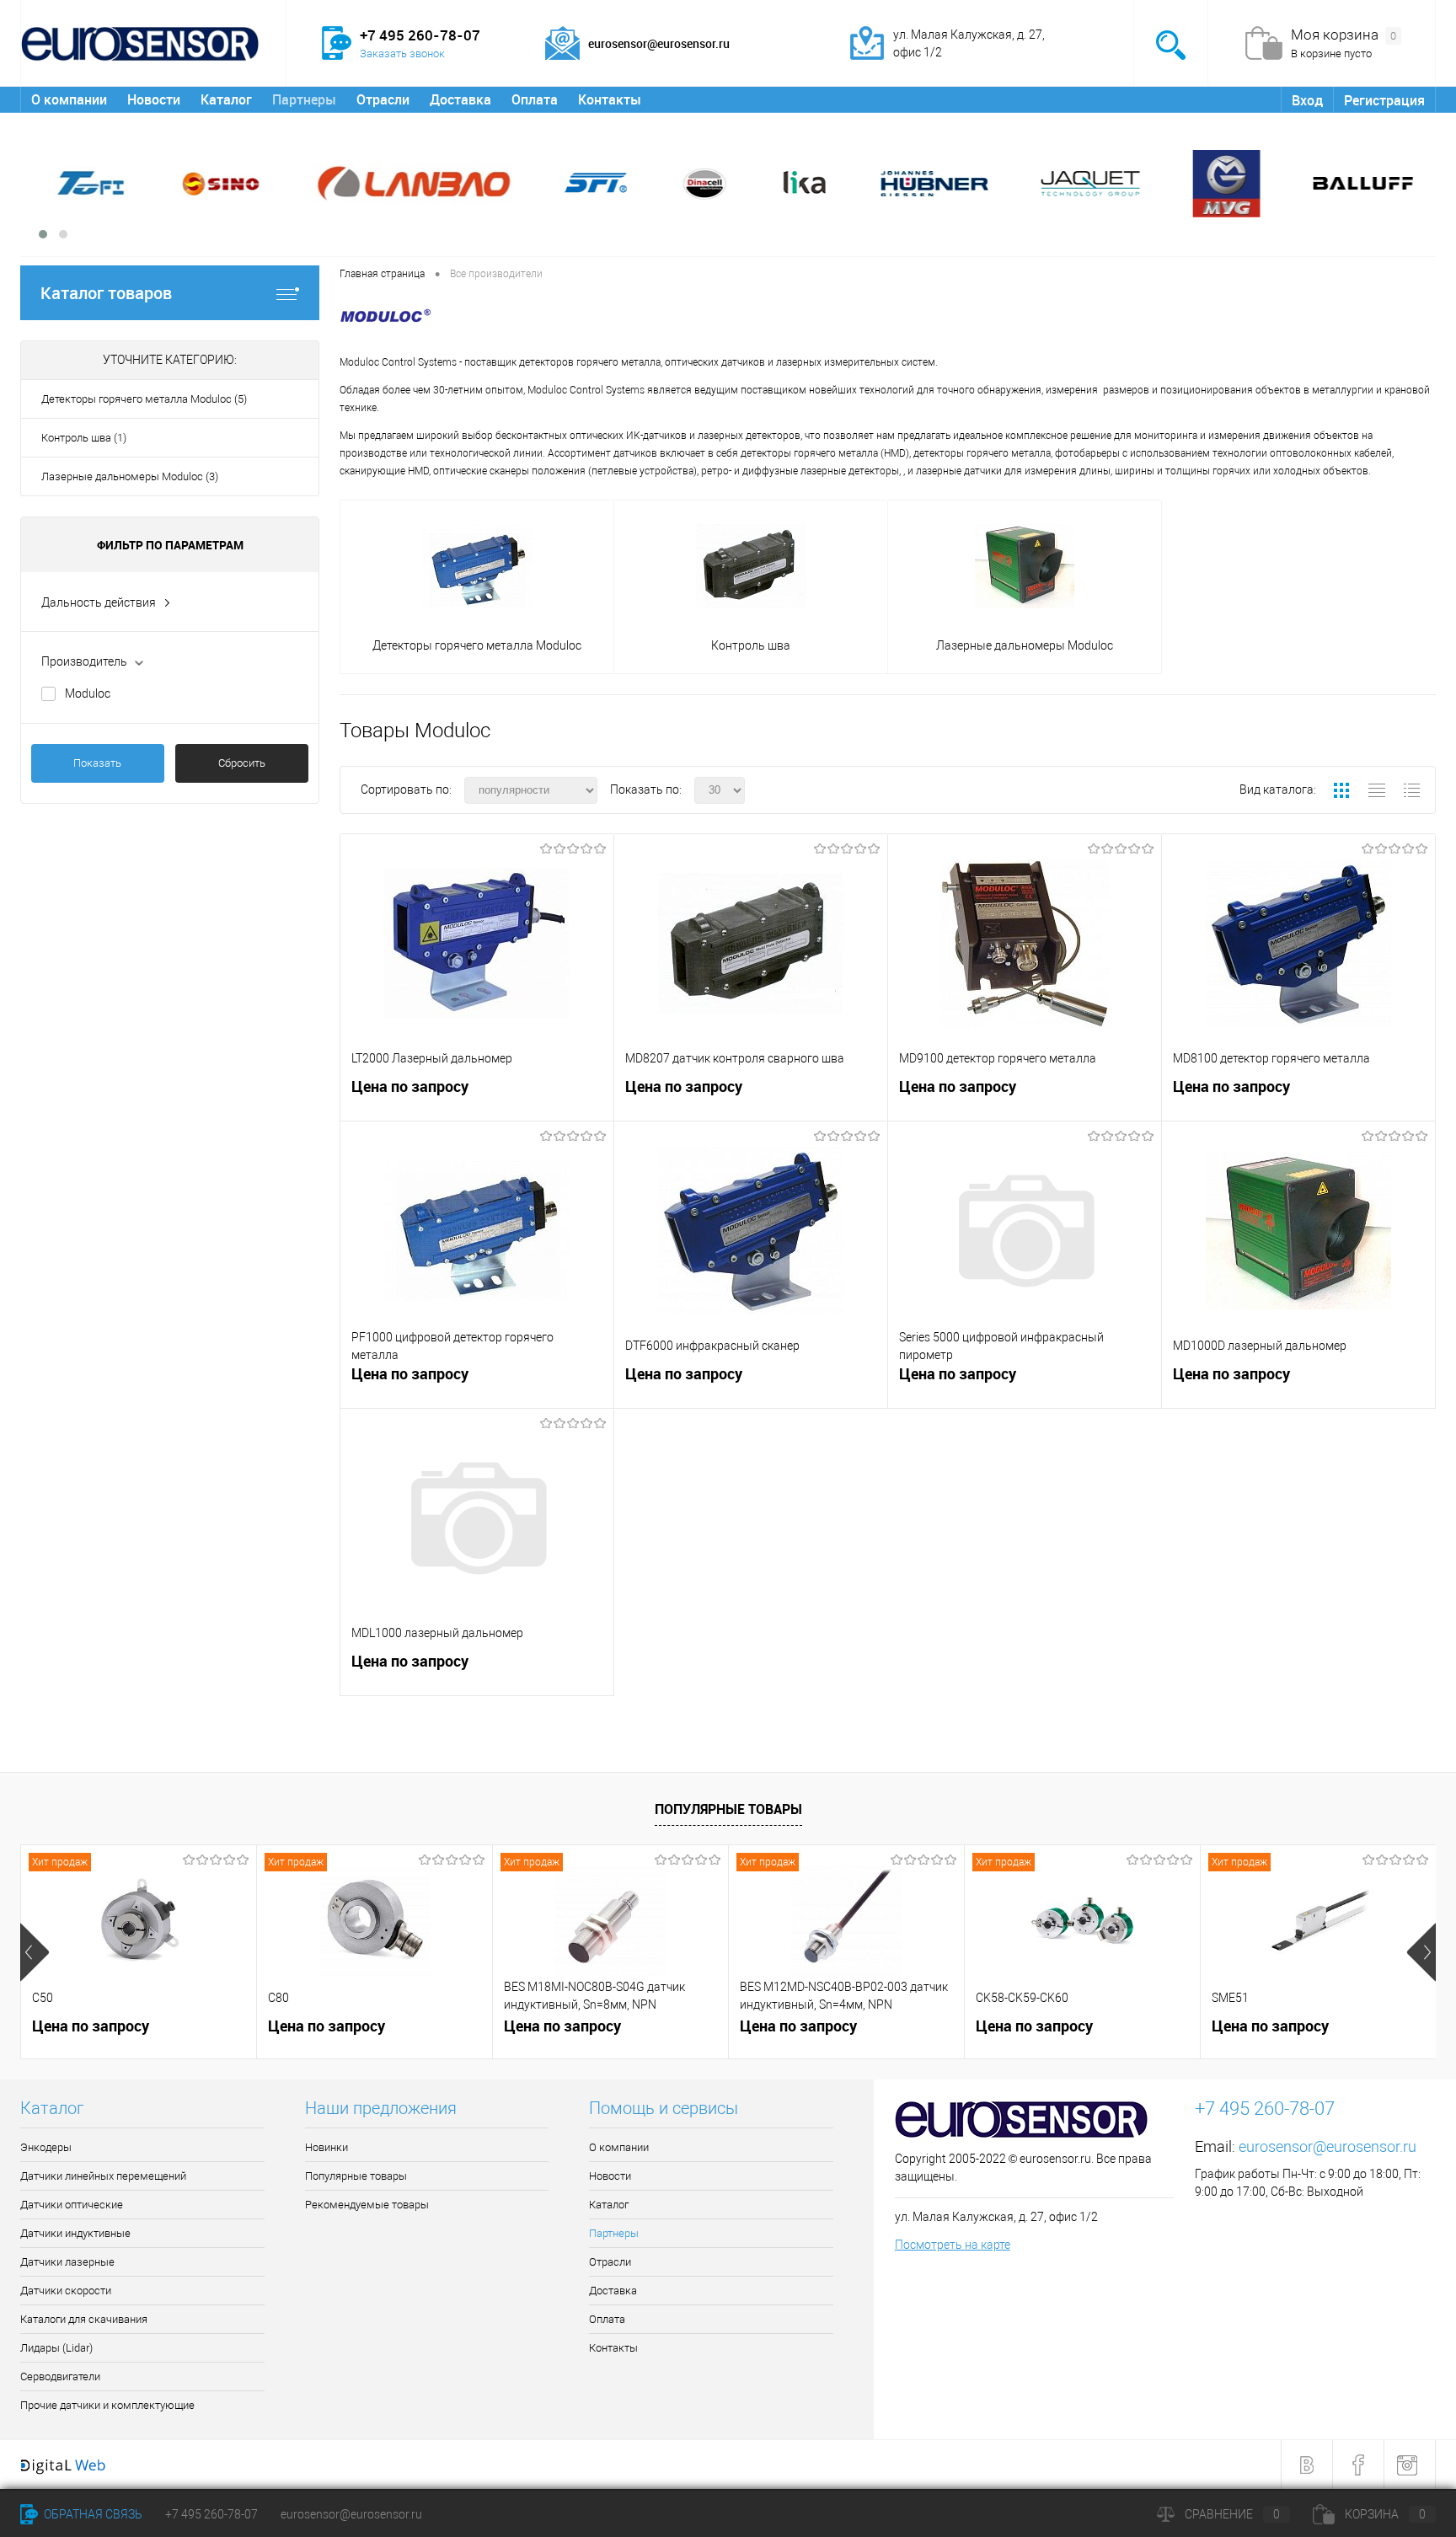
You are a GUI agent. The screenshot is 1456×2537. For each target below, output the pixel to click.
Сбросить (242, 763)
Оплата (535, 99)
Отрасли (383, 99)
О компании (69, 99)
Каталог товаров (106, 293)
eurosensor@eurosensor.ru (1328, 2146)
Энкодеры (46, 2147)
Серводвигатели (60, 2376)
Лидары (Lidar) (56, 2348)
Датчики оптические (72, 2205)
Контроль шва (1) (84, 438)
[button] (43, 234)
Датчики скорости (66, 2291)
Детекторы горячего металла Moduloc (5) (144, 399)
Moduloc (88, 693)
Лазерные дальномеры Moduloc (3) (130, 476)
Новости (154, 99)
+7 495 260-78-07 (211, 2514)
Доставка (460, 99)
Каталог (226, 99)
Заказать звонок (402, 54)
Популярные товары (728, 1809)
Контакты (610, 99)
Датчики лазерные (67, 2262)
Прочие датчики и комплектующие (107, 2405)
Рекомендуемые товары (367, 2205)
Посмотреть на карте (953, 2245)
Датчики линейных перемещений (103, 2176)
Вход (1307, 100)
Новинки (327, 2147)
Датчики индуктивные (75, 2233)
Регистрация (1384, 100)
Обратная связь (92, 2514)
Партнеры (304, 99)
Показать (97, 763)
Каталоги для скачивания (84, 2319)
